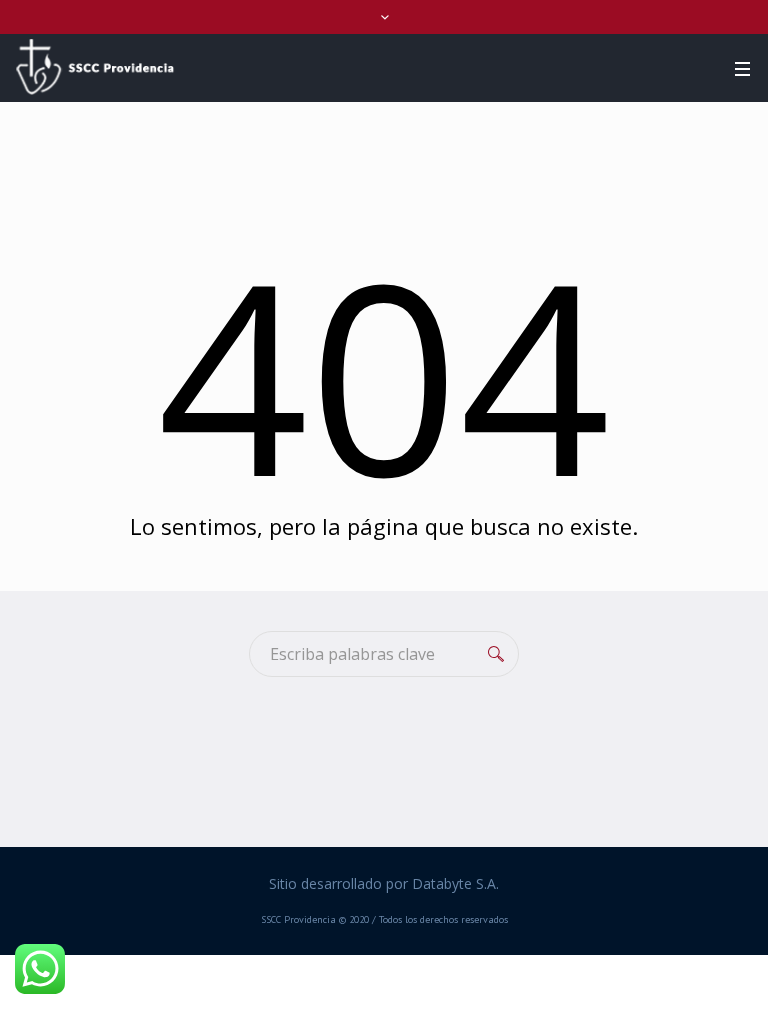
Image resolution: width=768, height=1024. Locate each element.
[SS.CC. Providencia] (95, 67)
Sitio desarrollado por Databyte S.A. (384, 883)
